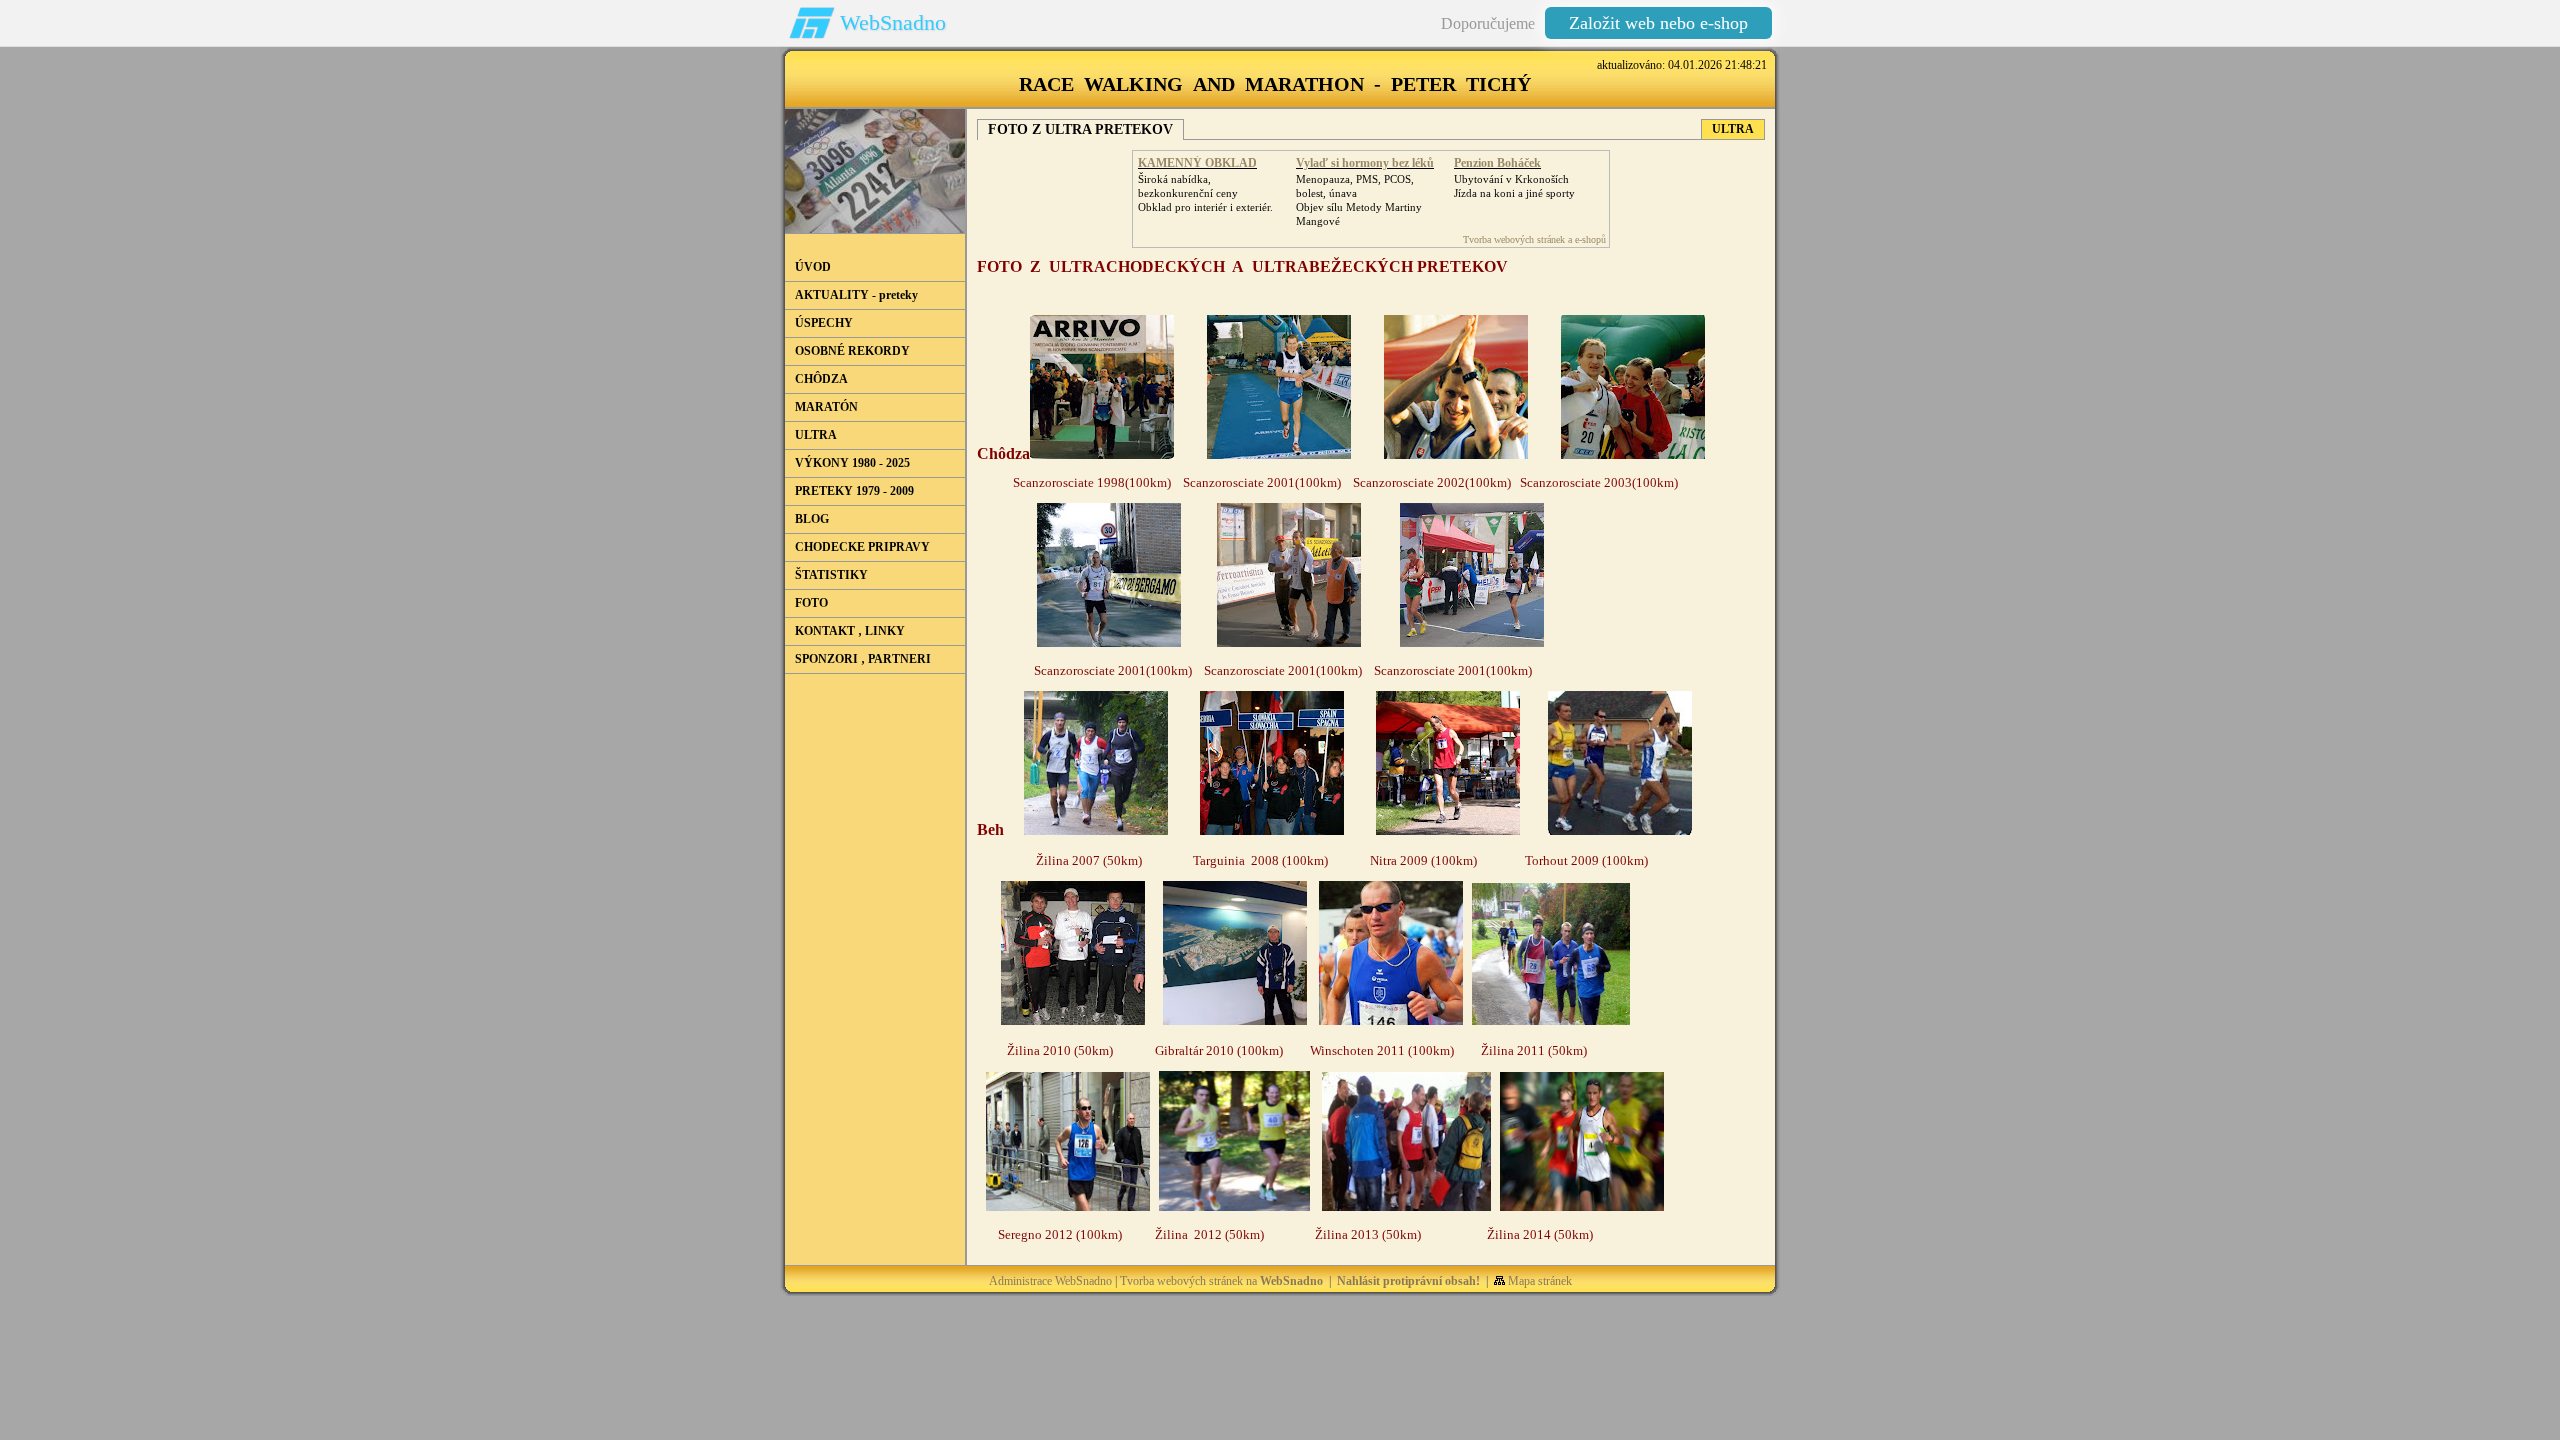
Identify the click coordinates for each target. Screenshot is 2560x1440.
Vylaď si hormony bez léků (1365, 163)
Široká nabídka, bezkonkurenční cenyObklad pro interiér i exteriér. (1205, 193)
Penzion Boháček (1497, 163)
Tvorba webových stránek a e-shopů (1534, 239)
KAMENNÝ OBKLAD (1197, 163)
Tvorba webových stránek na (1221, 1281)
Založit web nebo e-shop (1658, 23)
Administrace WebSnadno (1050, 1281)
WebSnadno (893, 22)
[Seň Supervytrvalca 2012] (1234, 1207)
